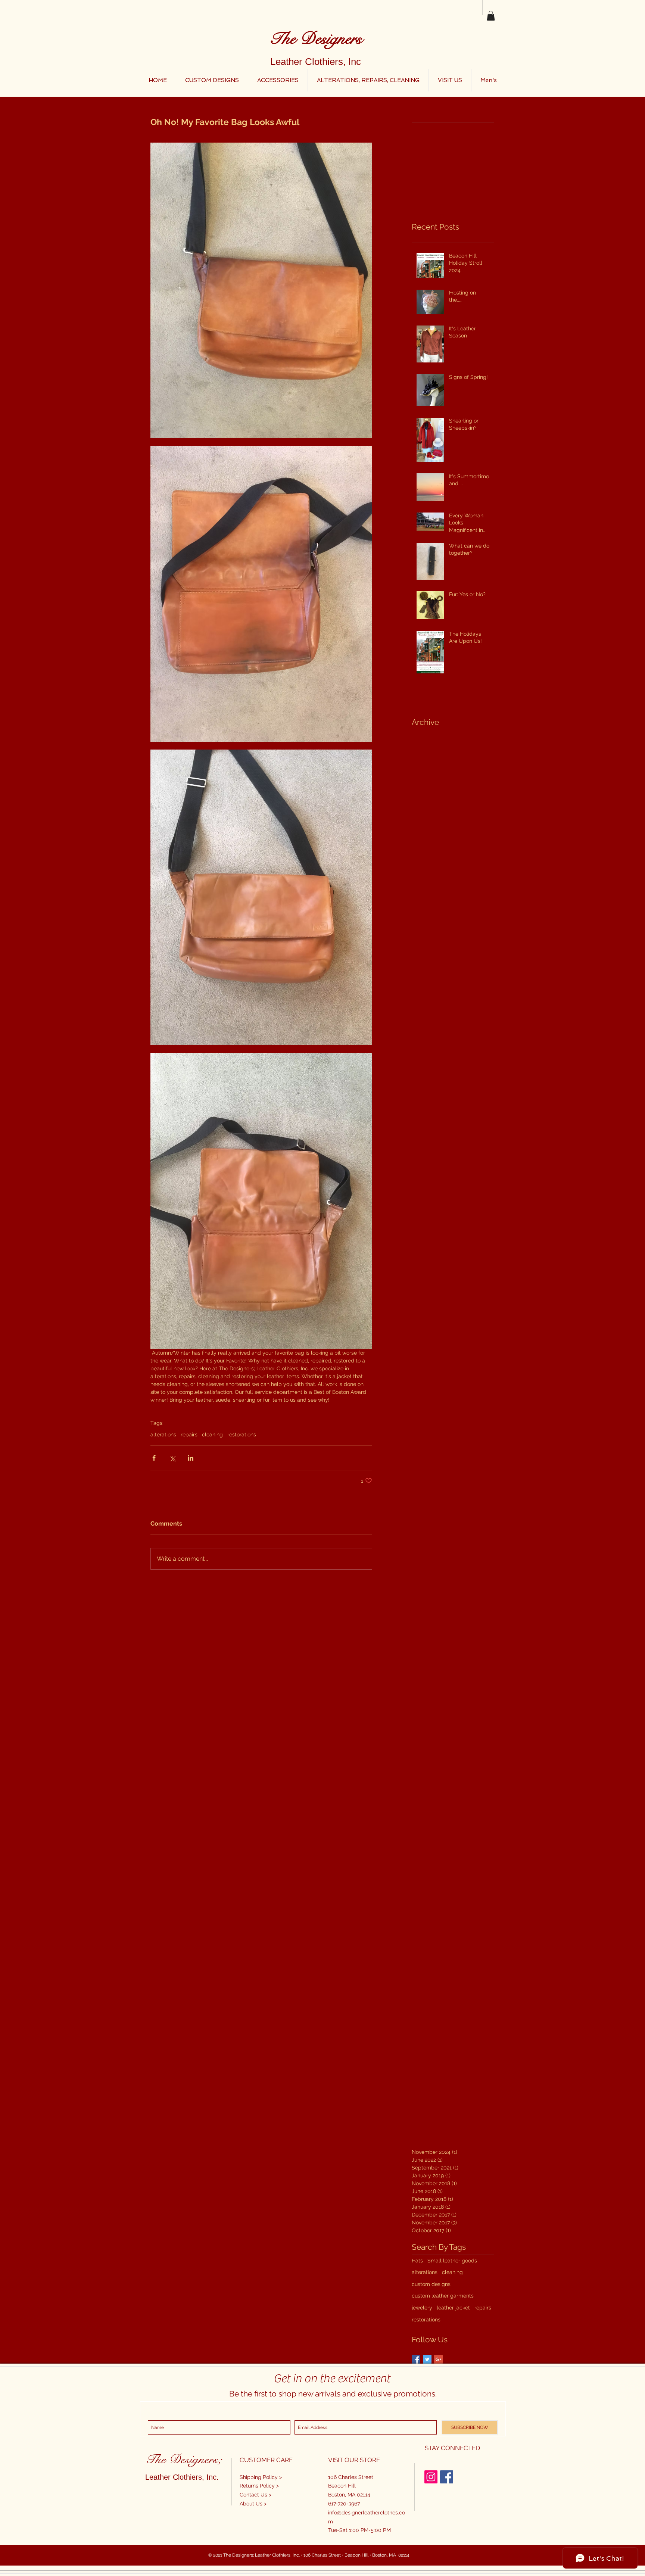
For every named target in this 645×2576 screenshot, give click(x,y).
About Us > (253, 2504)
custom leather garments (443, 2296)
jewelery (422, 2308)
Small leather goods (452, 2261)
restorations (242, 1435)
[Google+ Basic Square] (438, 2359)
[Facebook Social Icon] (447, 2477)
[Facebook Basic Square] (416, 2359)
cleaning (212, 1435)
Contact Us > (255, 2495)
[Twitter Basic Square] (427, 2359)
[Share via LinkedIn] (191, 1458)
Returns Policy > (259, 2486)
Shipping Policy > (261, 2477)
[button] (491, 16)
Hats (417, 2261)
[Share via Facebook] (154, 1458)
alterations (163, 1435)
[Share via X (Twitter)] (172, 1458)
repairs (189, 1435)
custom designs (431, 2284)
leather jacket (453, 2308)
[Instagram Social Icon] (431, 2477)
